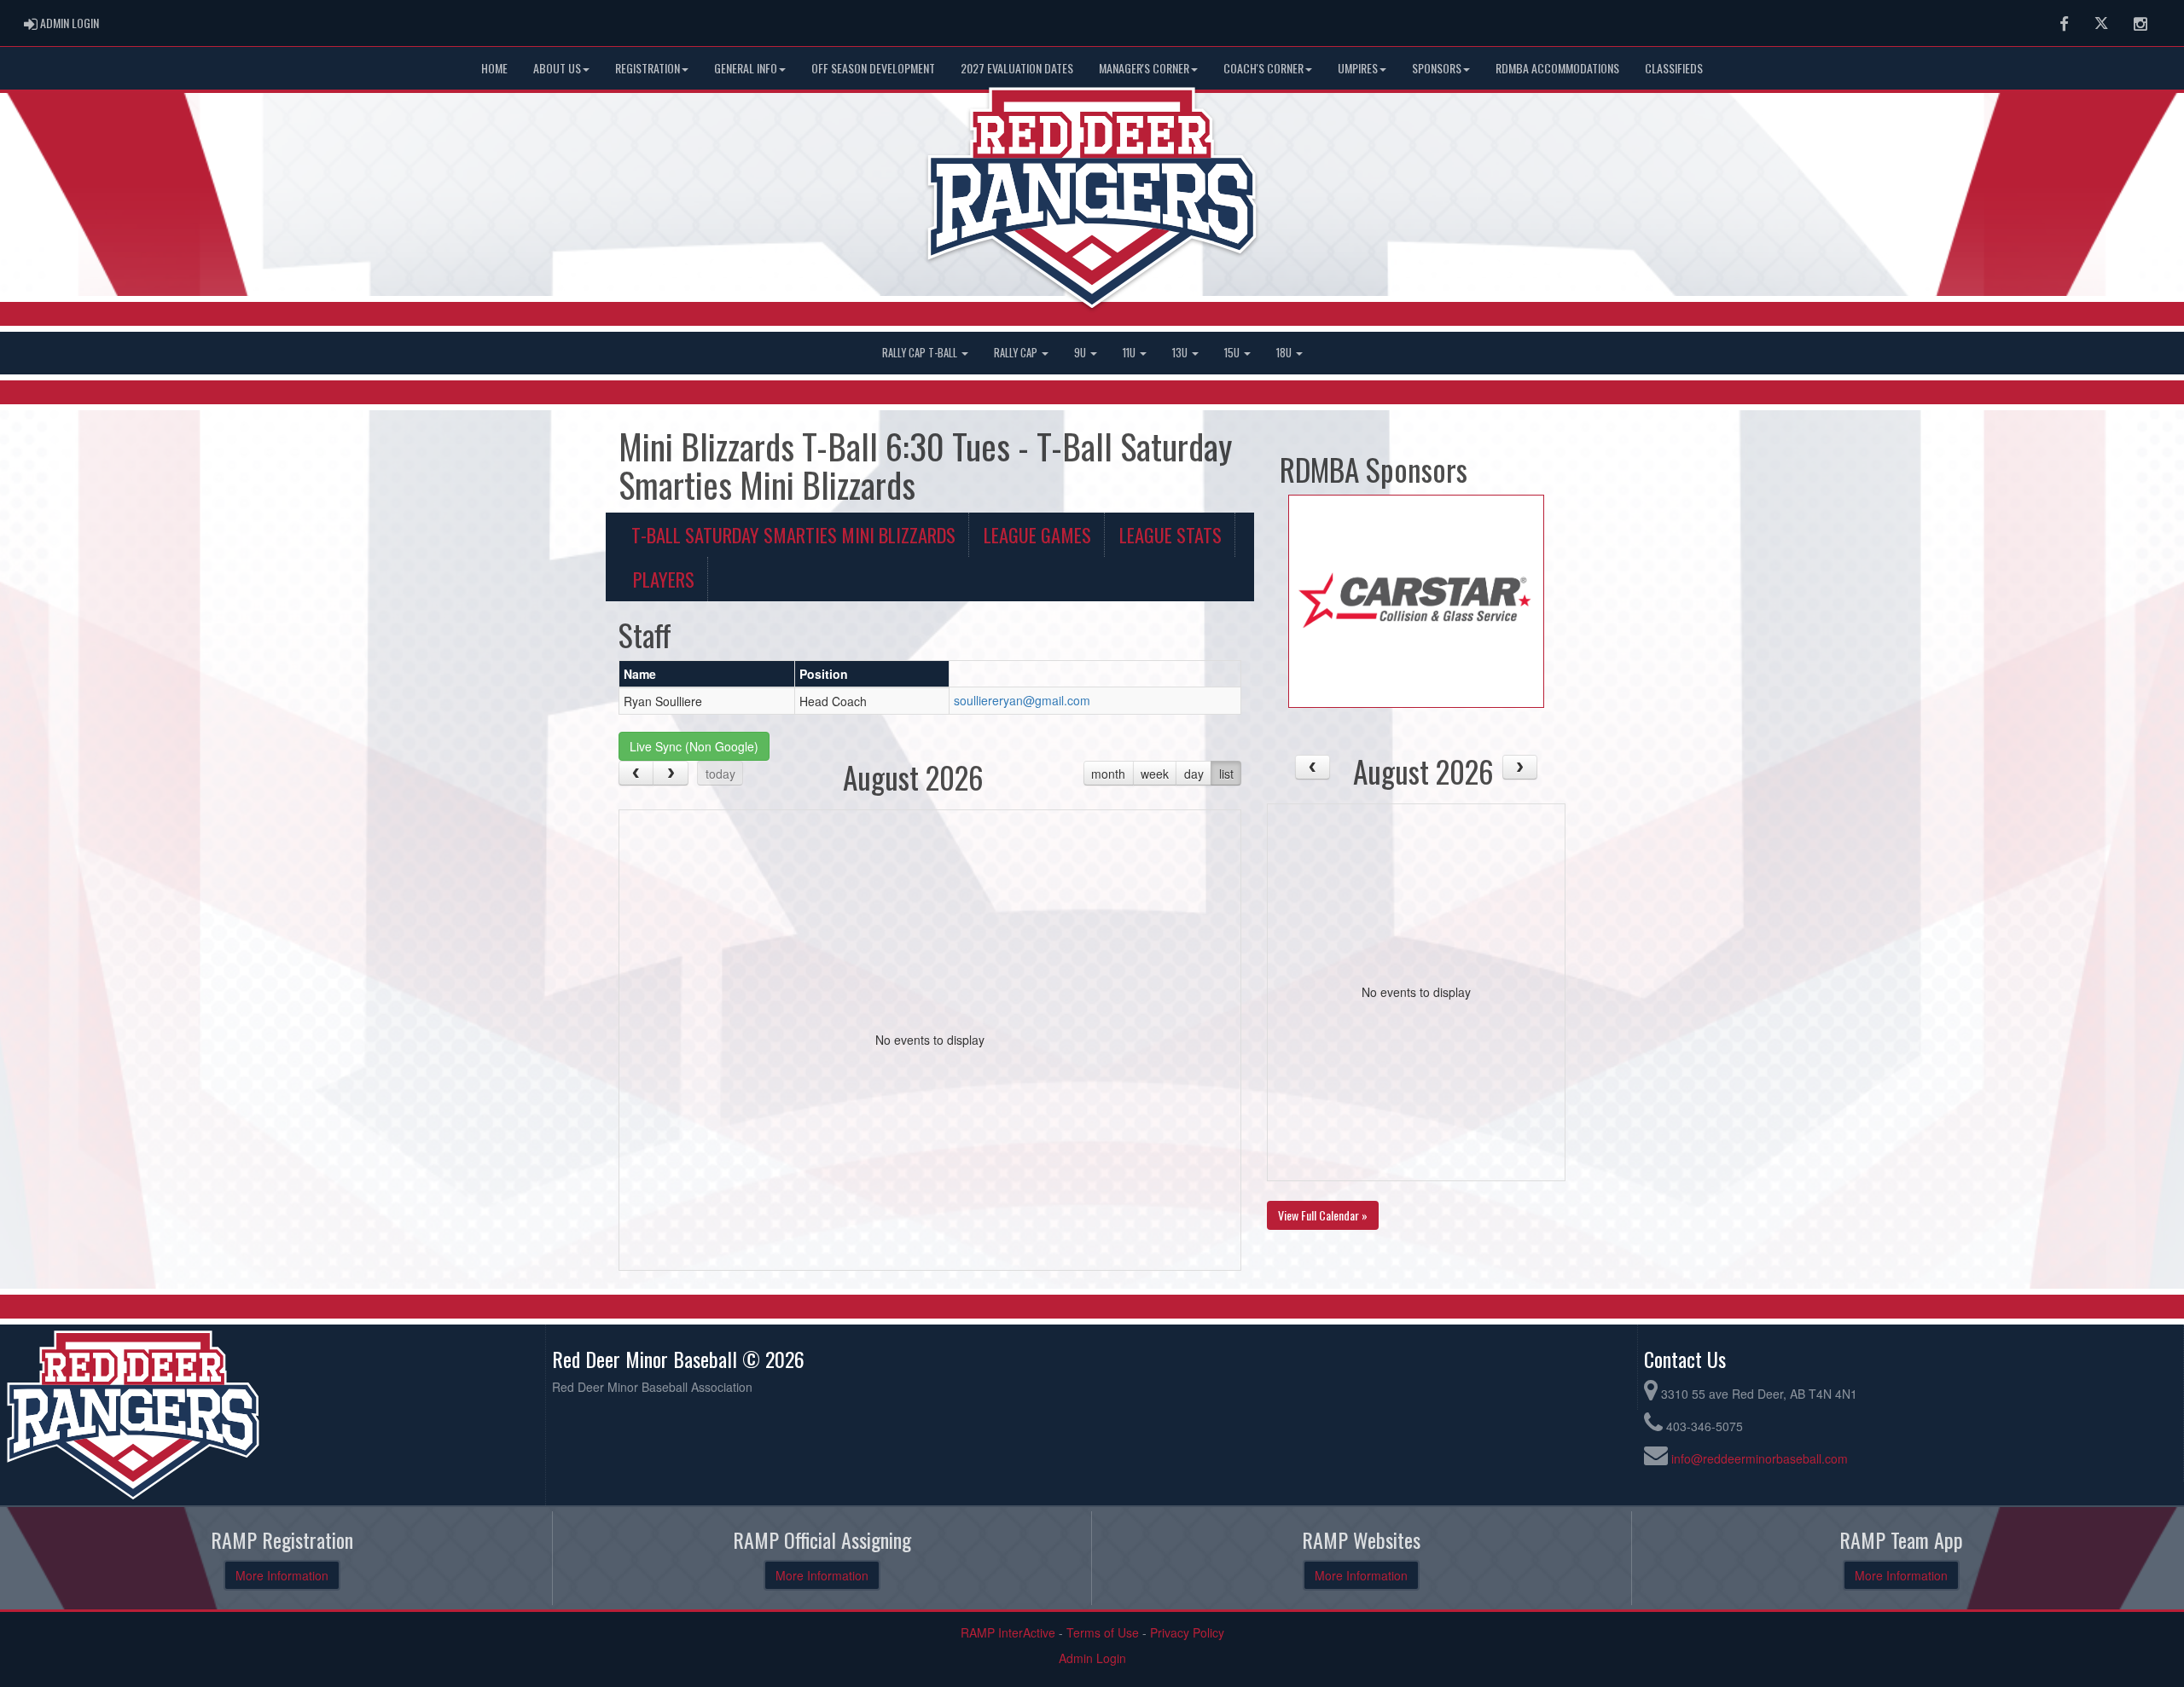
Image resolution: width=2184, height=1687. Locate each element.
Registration (648, 68)
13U (1181, 353)
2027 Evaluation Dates (1017, 68)
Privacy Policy (1187, 1632)
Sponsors (1437, 68)
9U (1081, 353)
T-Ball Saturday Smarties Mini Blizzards (793, 534)
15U (1233, 353)
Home (494, 68)
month (1108, 774)
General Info (746, 68)
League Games (1037, 534)
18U (1285, 353)
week (1155, 774)
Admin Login (1092, 1658)
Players (664, 579)
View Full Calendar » (1323, 1215)
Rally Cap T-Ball (921, 353)
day (1194, 774)
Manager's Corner (1144, 68)
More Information (282, 1575)
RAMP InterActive (1008, 1632)
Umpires (1358, 68)
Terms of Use (1103, 1632)
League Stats (1170, 534)
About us (557, 68)
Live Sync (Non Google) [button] (694, 746)
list (1226, 774)
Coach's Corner (1263, 68)
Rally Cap (1017, 353)
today (720, 774)
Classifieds (1674, 68)
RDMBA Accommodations (1557, 68)
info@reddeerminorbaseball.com (1760, 1458)
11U (1130, 353)
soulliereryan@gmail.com (1022, 700)
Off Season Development (873, 68)
